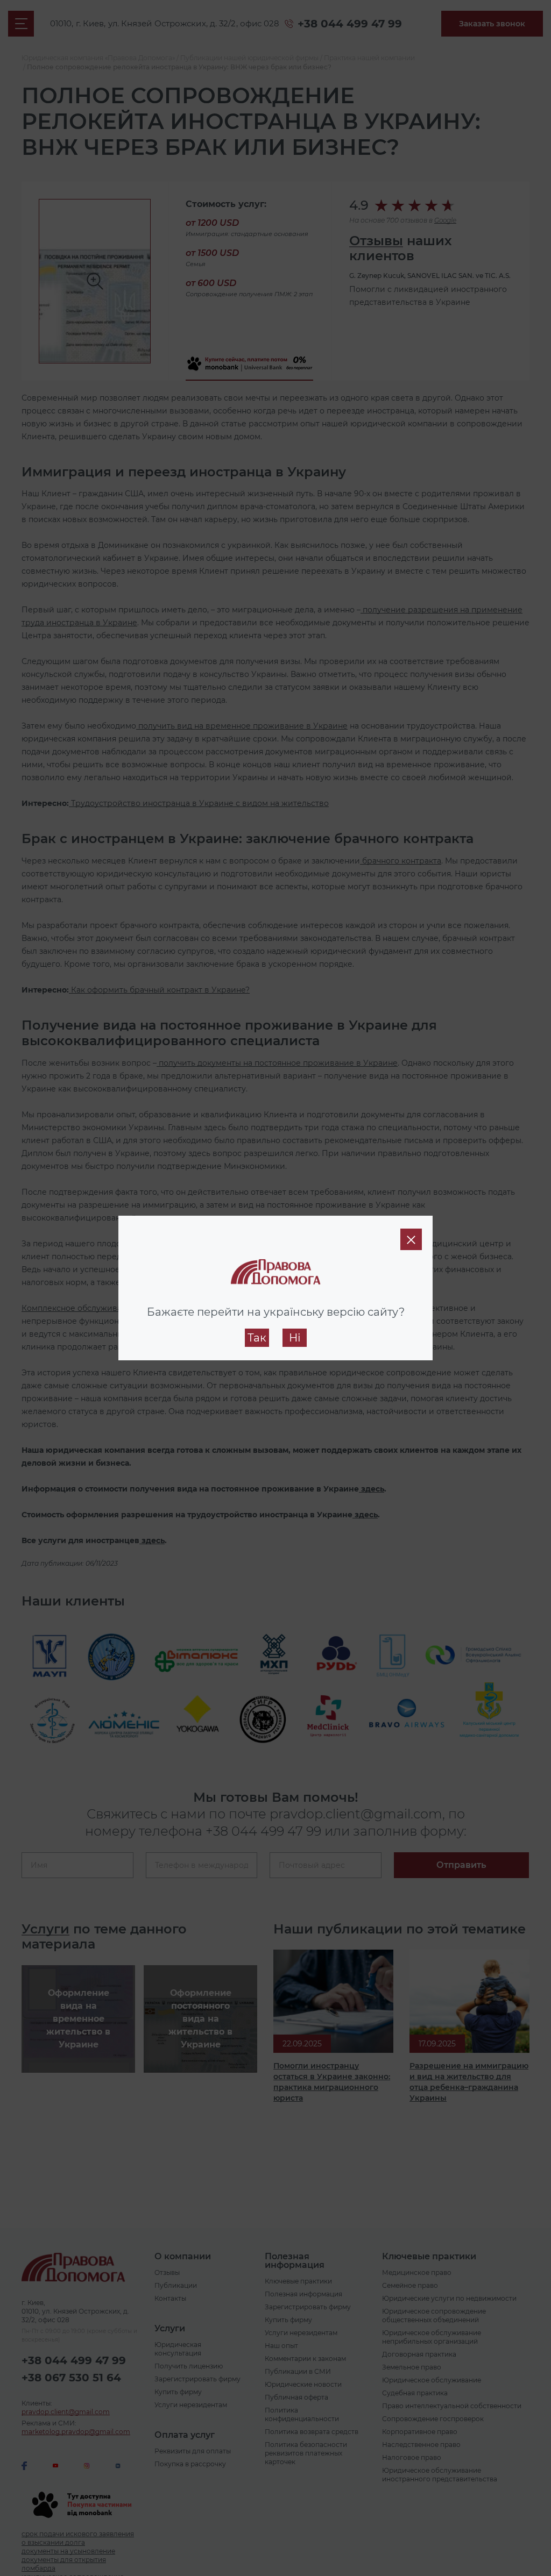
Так (257, 1338)
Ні (295, 1338)
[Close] (411, 1239)
